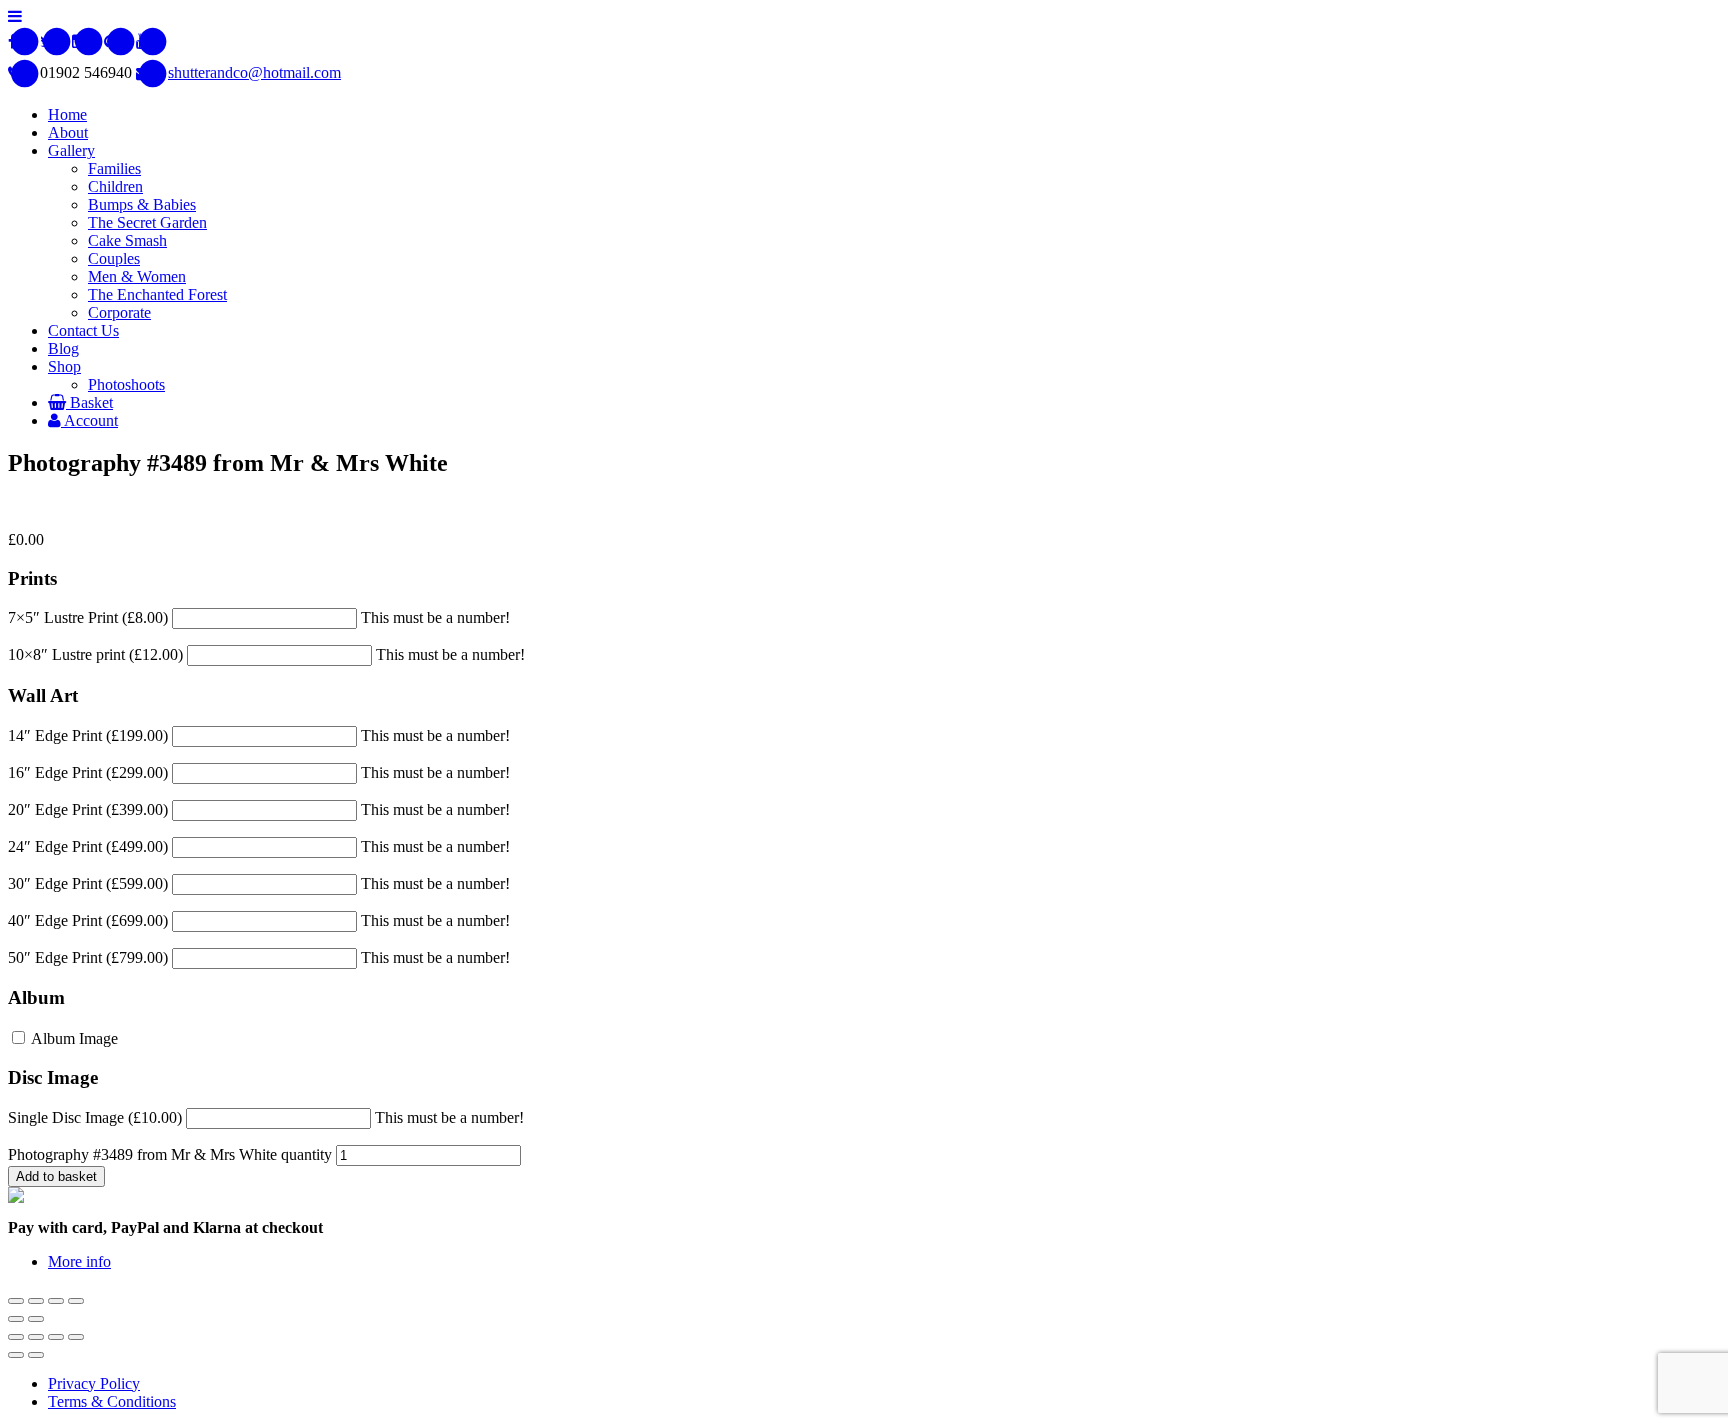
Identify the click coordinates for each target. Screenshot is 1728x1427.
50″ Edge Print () (88, 957)
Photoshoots (126, 384)
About (68, 132)
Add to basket (56, 1176)
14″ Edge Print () (88, 735)
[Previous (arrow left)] (16, 1319)
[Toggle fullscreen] (56, 1301)
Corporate (119, 312)
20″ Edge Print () (88, 809)
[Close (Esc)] (16, 1301)
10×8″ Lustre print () (95, 654)
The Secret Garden (147, 222)
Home (67, 114)
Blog (63, 348)
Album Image (73, 1038)
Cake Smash (127, 240)
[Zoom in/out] (76, 1301)
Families (114, 168)
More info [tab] (79, 1261)
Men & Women (137, 276)
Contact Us (83, 330)
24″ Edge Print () (88, 846)
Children (115, 186)
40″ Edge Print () (88, 920)
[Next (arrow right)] (36, 1319)
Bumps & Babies (142, 204)
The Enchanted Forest (157, 294)
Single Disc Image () (95, 1117)
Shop (64, 366)
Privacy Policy (94, 1383)
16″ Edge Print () (88, 772)
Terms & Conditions (112, 1401)
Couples (114, 258)
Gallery (71, 150)
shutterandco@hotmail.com (254, 72)
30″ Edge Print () (88, 883)
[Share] (36, 1301)
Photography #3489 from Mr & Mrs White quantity (170, 1154)
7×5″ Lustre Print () (88, 617)
